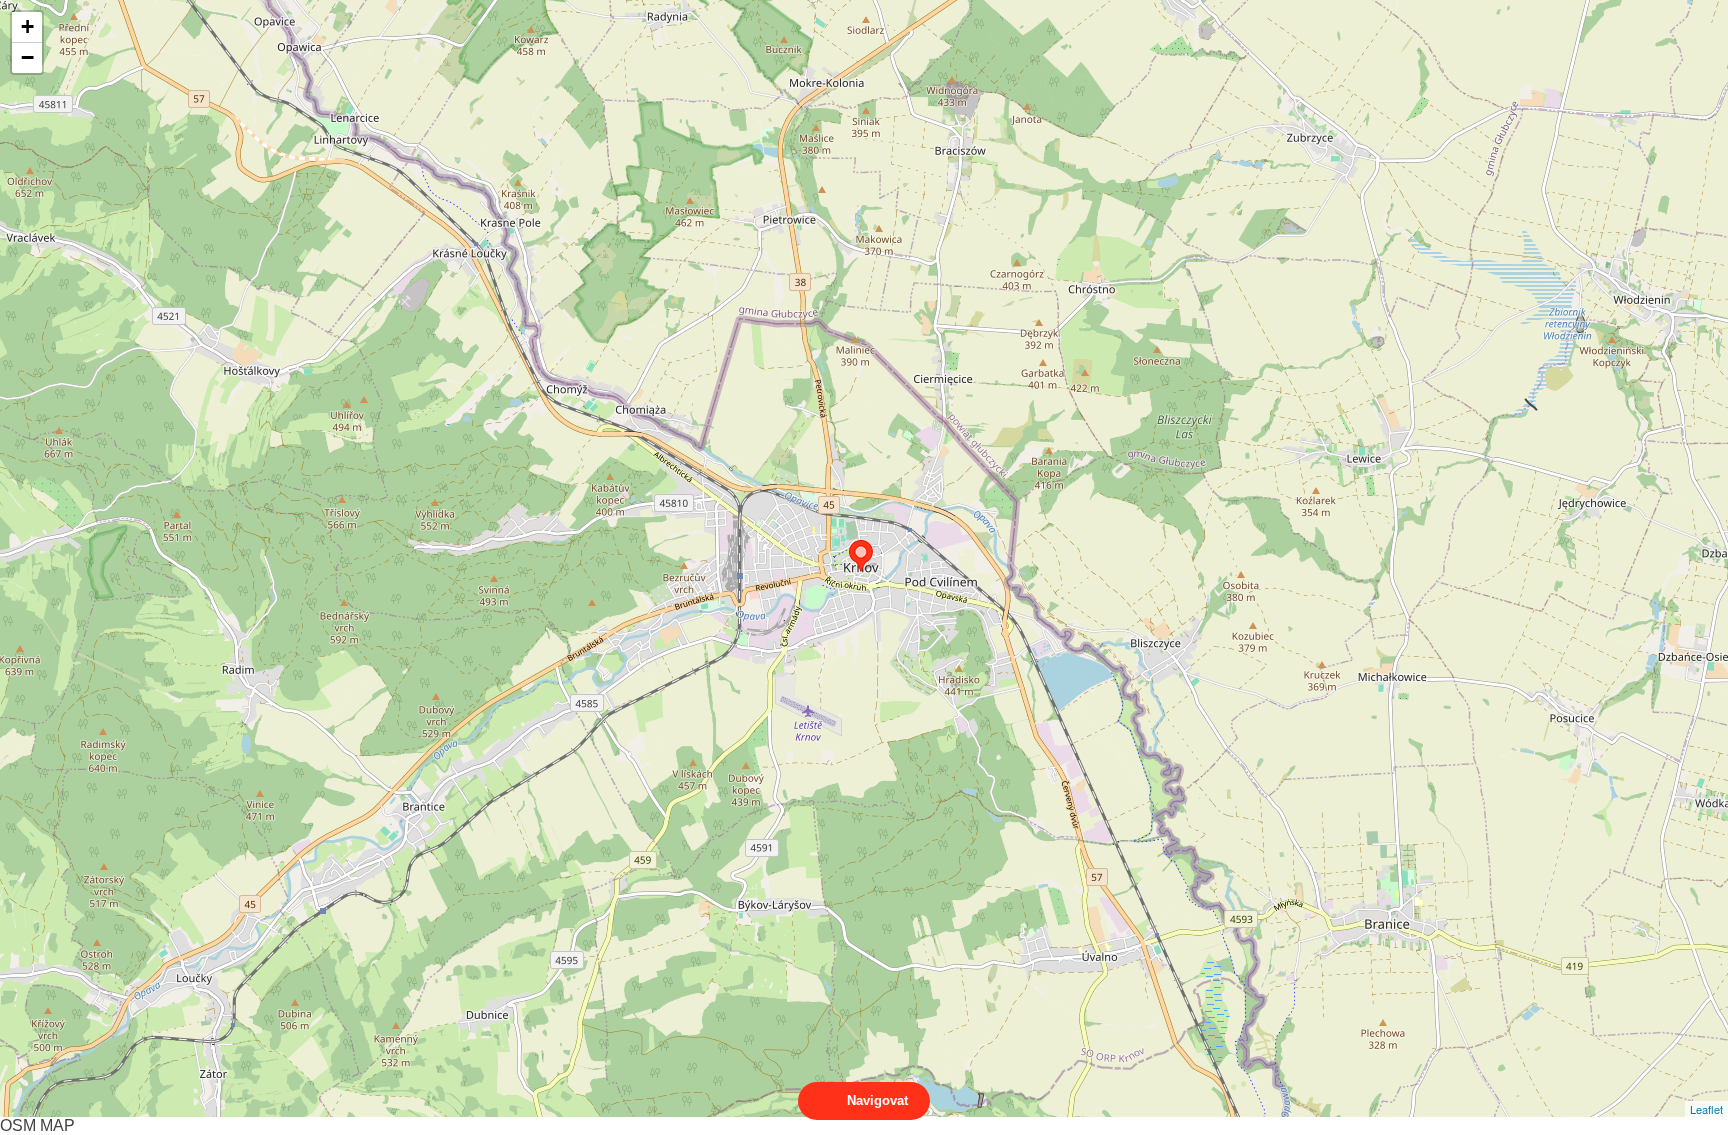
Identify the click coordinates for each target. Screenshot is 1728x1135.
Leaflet (1706, 1109)
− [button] (27, 57)
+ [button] (27, 26)
